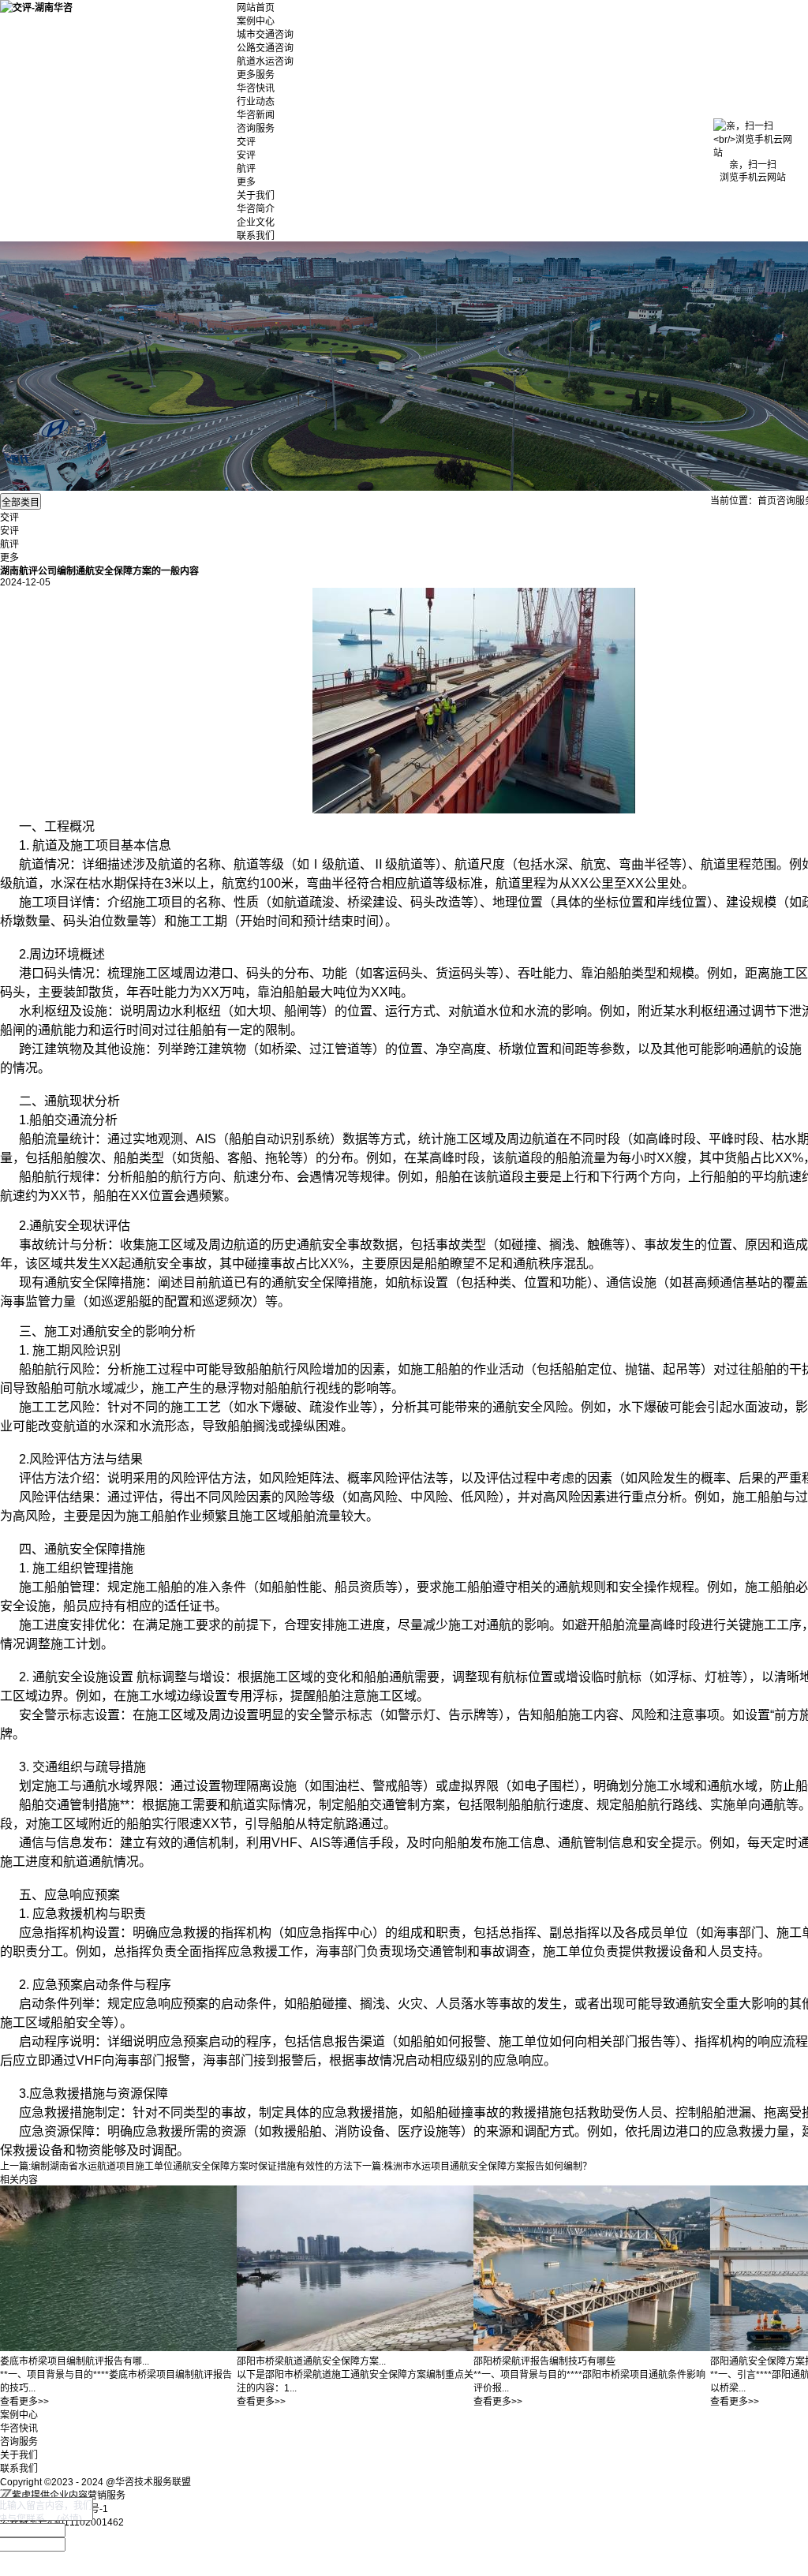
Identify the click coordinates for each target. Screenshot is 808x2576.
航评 (246, 169)
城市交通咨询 (265, 35)
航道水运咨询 (265, 62)
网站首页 (256, 8)
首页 (767, 501)
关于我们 (256, 196)
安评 (246, 155)
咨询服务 (256, 129)
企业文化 (256, 222)
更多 (246, 182)
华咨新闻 (256, 115)
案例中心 (256, 21)
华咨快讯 (256, 88)
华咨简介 (256, 209)
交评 (246, 142)
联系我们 (256, 236)
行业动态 (256, 102)
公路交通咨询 (265, 48)
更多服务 (256, 75)
